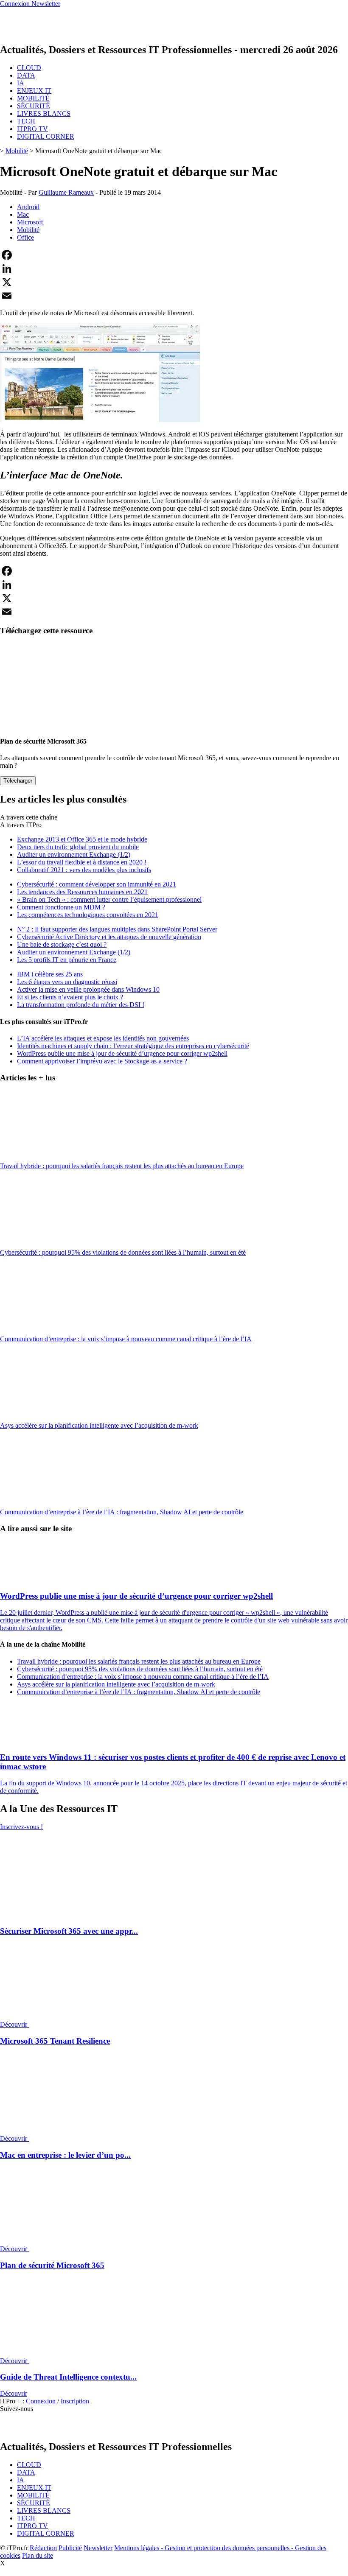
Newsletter (98, 2548)
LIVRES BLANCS (44, 113)
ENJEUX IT (34, 91)
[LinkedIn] (174, 269)
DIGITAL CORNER (46, 136)
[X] (174, 282)
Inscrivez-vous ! (21, 1827)
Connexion (42, 2401)
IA (21, 83)
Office (25, 237)
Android (28, 207)
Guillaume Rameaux (66, 192)
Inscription (75, 2401)
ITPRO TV (32, 129)
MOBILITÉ (33, 98)
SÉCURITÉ (34, 106)
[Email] (174, 296)
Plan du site (38, 2555)
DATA (26, 75)
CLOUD (29, 68)
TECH (26, 121)
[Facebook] (174, 255)
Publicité (70, 2548)
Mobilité (17, 151)
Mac (23, 214)
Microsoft (30, 222)
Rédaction (43, 2548)
